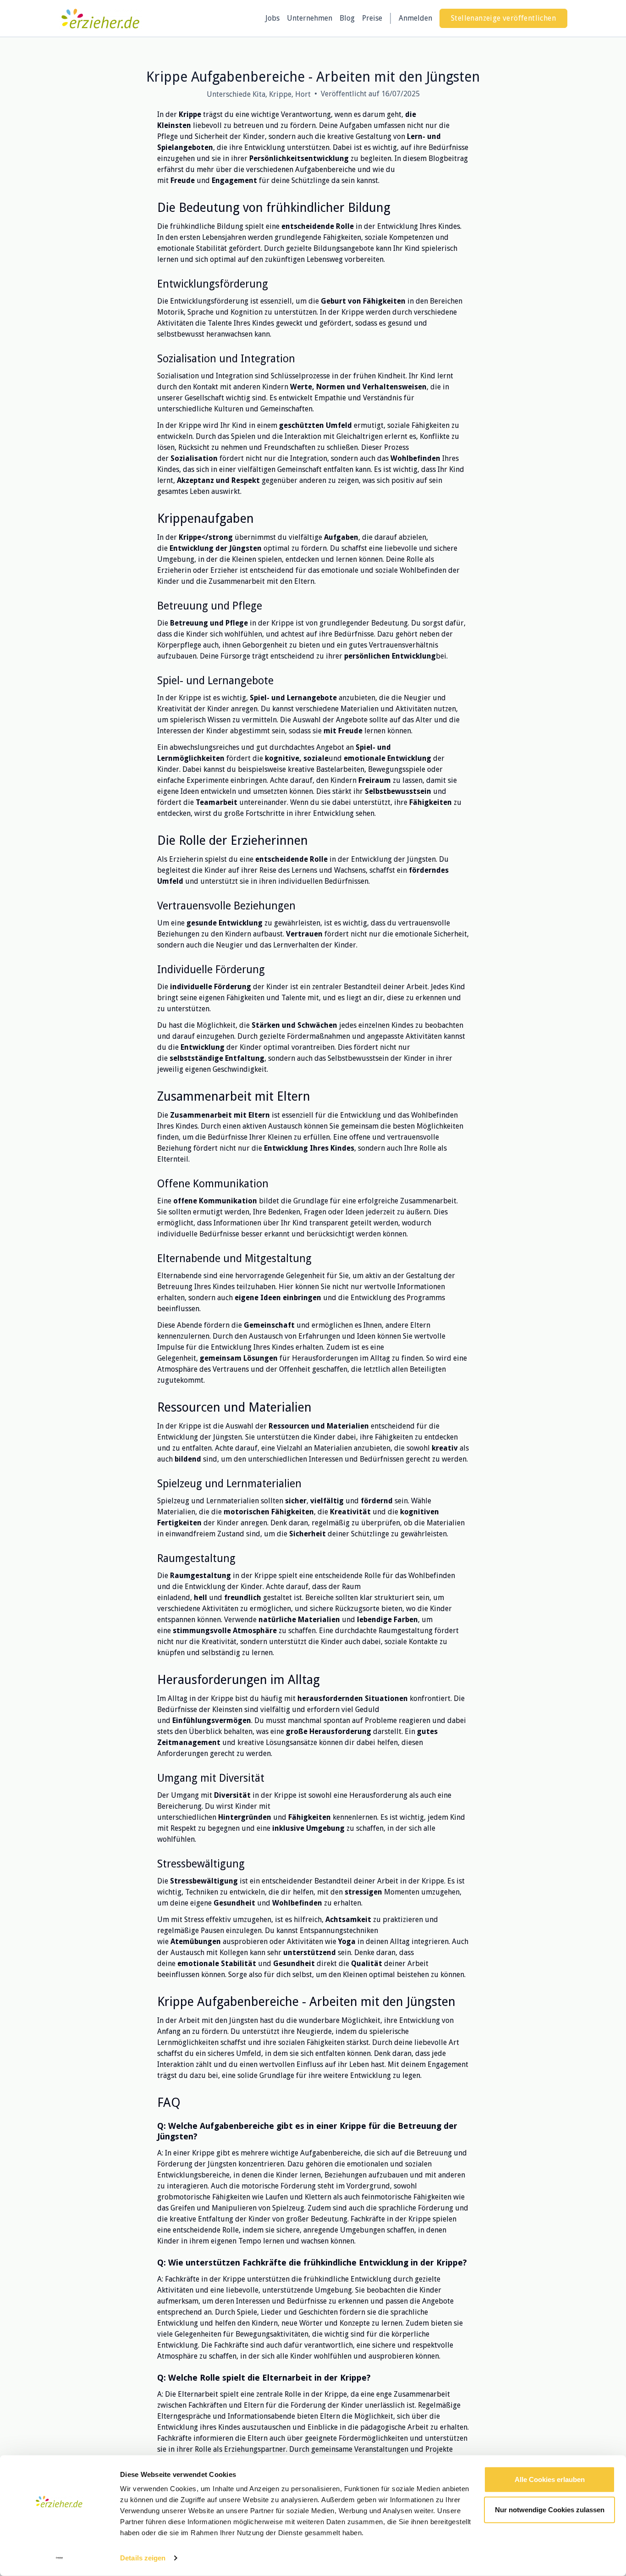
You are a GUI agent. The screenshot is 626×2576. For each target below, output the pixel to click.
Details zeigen (143, 2558)
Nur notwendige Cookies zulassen (550, 2509)
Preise (372, 18)
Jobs (272, 18)
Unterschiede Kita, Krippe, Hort (259, 94)
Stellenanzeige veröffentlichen (503, 18)
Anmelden (415, 18)
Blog (347, 18)
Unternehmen (310, 18)
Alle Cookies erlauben (550, 2479)
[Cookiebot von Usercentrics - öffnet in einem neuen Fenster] (59, 2558)
